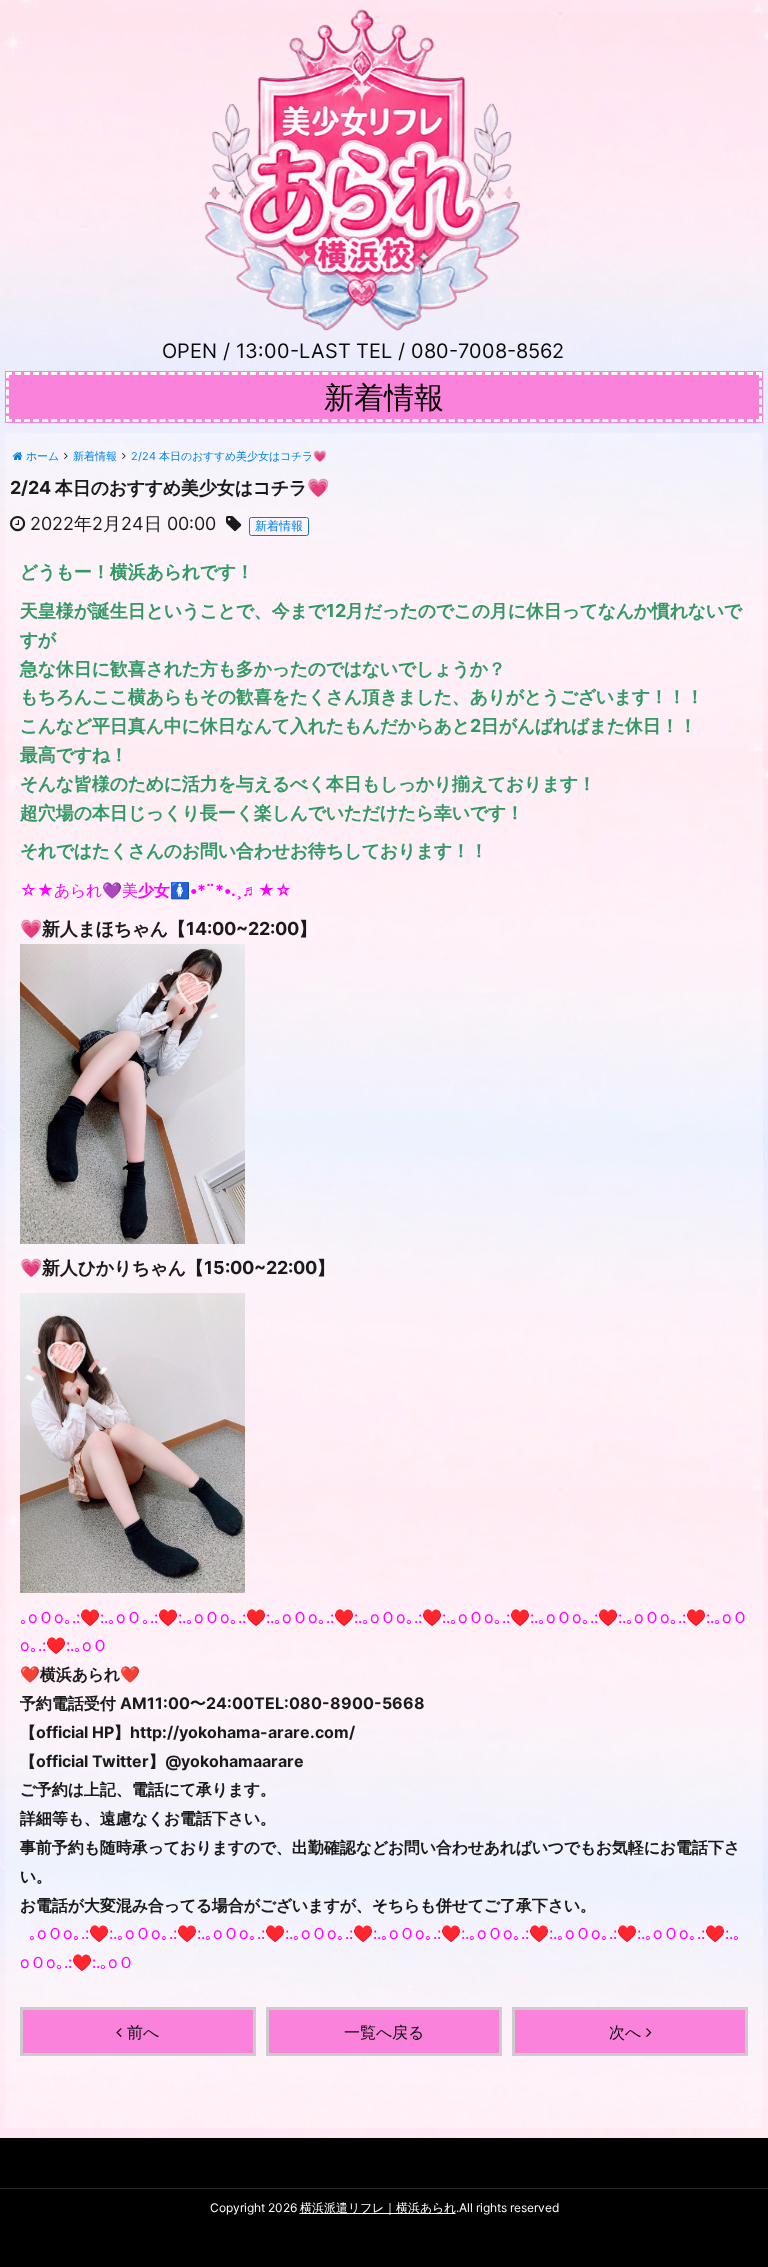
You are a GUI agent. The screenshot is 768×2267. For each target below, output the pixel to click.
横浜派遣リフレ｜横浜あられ (378, 2207)
